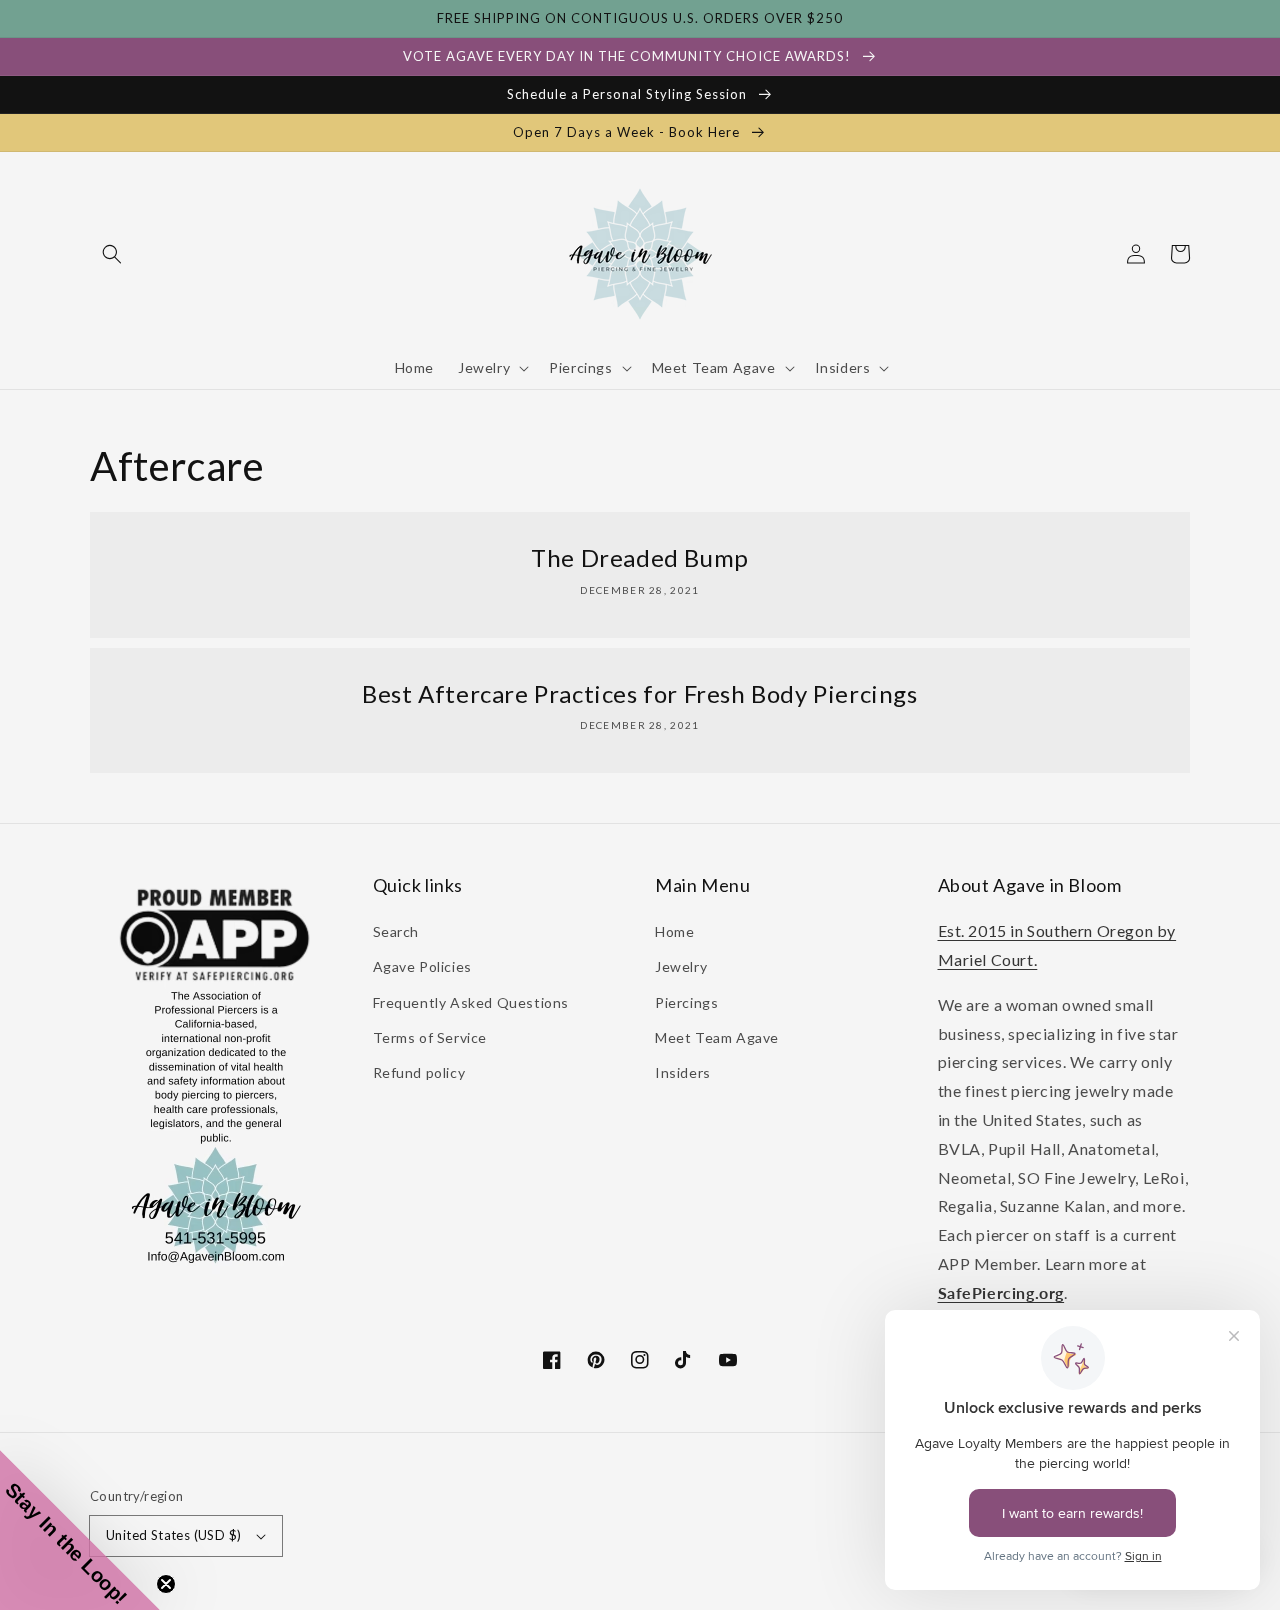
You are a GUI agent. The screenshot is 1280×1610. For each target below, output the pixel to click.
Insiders (683, 1072)
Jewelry (681, 966)
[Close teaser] (166, 1584)
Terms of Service (430, 1037)
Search (396, 931)
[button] (112, 254)
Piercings (686, 1002)
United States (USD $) (173, 1535)
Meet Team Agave (717, 1037)
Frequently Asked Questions (471, 1002)
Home (674, 931)
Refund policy (419, 1072)
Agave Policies (422, 966)
